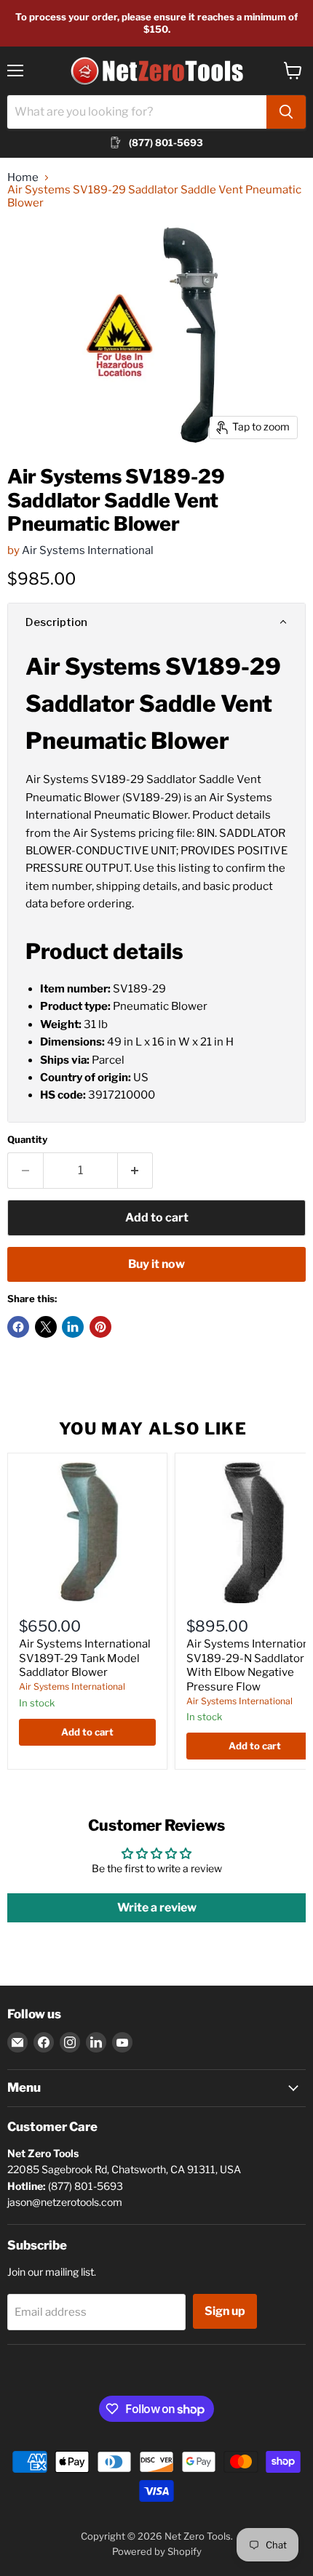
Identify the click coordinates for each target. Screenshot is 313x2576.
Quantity (27, 1140)
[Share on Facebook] (18, 1327)
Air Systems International (88, 550)
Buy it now (156, 1264)
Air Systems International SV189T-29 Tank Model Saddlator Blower (85, 1658)
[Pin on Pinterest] (100, 1327)
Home (23, 178)
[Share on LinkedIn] (73, 1327)
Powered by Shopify (157, 2551)
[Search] (286, 112)
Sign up (225, 2311)
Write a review (157, 1907)
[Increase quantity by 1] (136, 1171)
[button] (156, 622)
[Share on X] (46, 1327)
